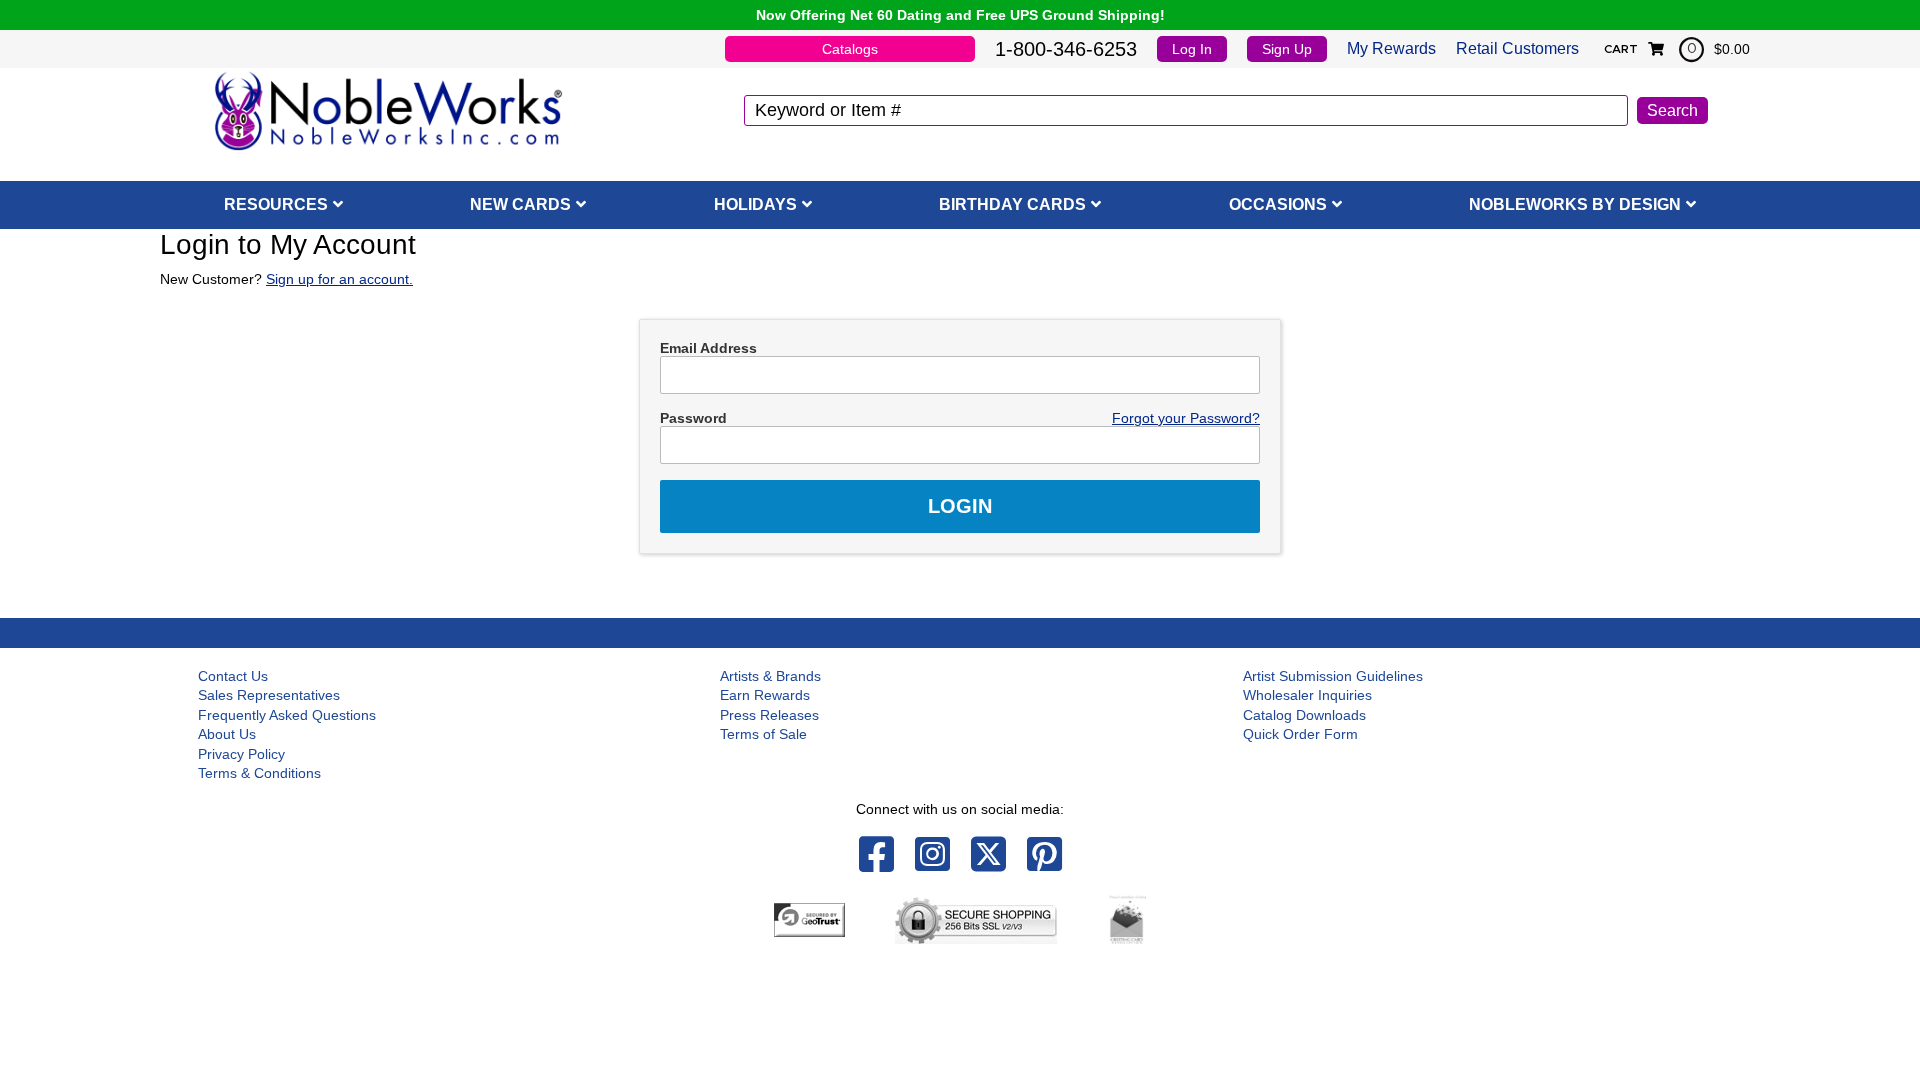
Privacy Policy (241, 754)
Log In (1192, 49)
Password (693, 418)
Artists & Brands (770, 676)
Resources (276, 204)
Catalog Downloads (1304, 715)
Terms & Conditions (259, 773)
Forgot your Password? (1186, 418)
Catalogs (850, 49)
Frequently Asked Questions (287, 715)
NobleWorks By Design (1575, 204)
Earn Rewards (765, 695)
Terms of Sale (763, 734)
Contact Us (233, 676)
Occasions (1278, 204)
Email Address (708, 348)
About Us (227, 734)
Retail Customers (1517, 48)
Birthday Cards (1012, 204)
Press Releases (769, 715)
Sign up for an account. (339, 279)
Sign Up (1287, 49)
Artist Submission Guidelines (1333, 676)
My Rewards (1391, 48)
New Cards (520, 204)
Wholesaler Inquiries (1307, 695)
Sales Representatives (269, 695)
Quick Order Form (1300, 734)
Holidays (755, 204)
